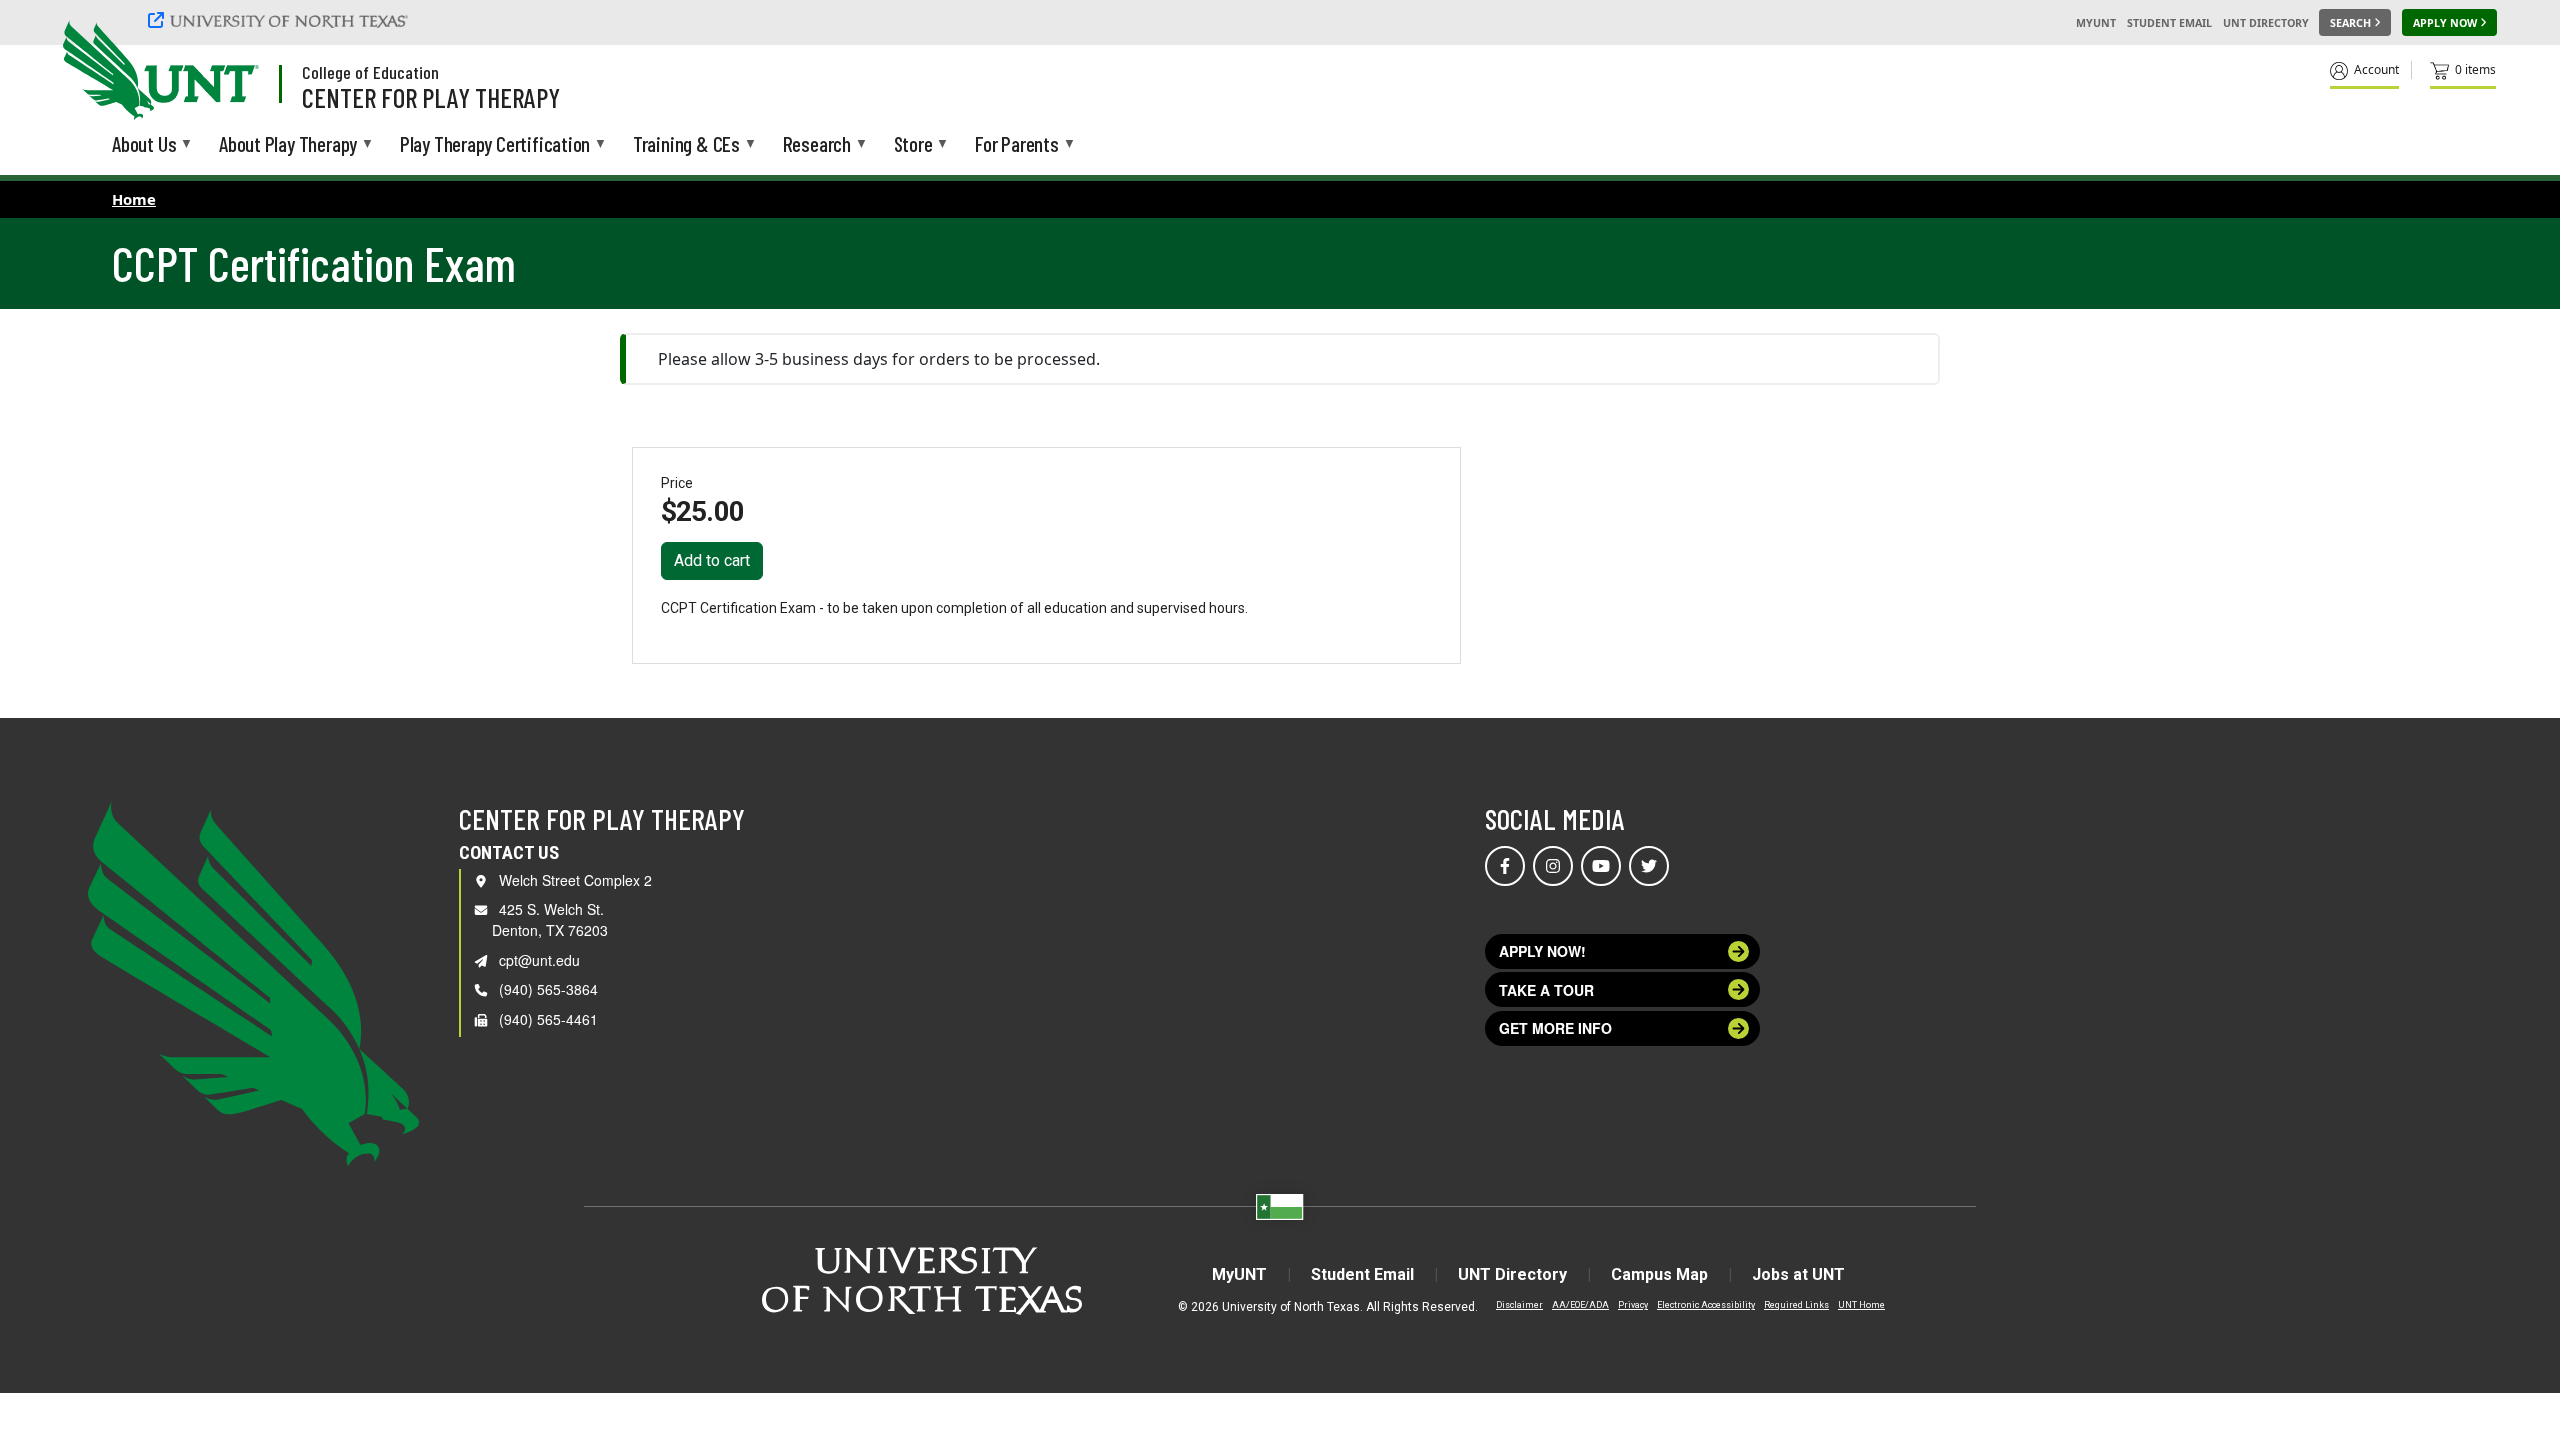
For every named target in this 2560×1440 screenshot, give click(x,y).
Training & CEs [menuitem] (686, 145)
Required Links (1796, 1305)
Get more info (1555, 1028)
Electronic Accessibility (1706, 1305)
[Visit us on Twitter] (1649, 866)
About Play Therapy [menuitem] (288, 145)
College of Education (370, 72)
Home (134, 199)
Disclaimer (1519, 1305)
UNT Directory (2266, 23)
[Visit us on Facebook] (1505, 866)
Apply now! (1542, 951)
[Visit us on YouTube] (1601, 866)
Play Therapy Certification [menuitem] (495, 145)
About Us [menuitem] (144, 145)
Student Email (2169, 23)
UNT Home (1861, 1305)
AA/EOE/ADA (1580, 1305)
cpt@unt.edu (539, 960)
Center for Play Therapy (431, 97)
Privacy (1633, 1305)
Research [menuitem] (817, 145)
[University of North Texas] (281, 20)
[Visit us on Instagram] (1553, 866)
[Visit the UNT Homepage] (228, 72)
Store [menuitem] (913, 145)
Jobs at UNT (1798, 1274)
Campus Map (1659, 1274)
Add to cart (712, 560)
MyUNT (2096, 23)
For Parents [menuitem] (1017, 145)
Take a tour (1546, 990)
